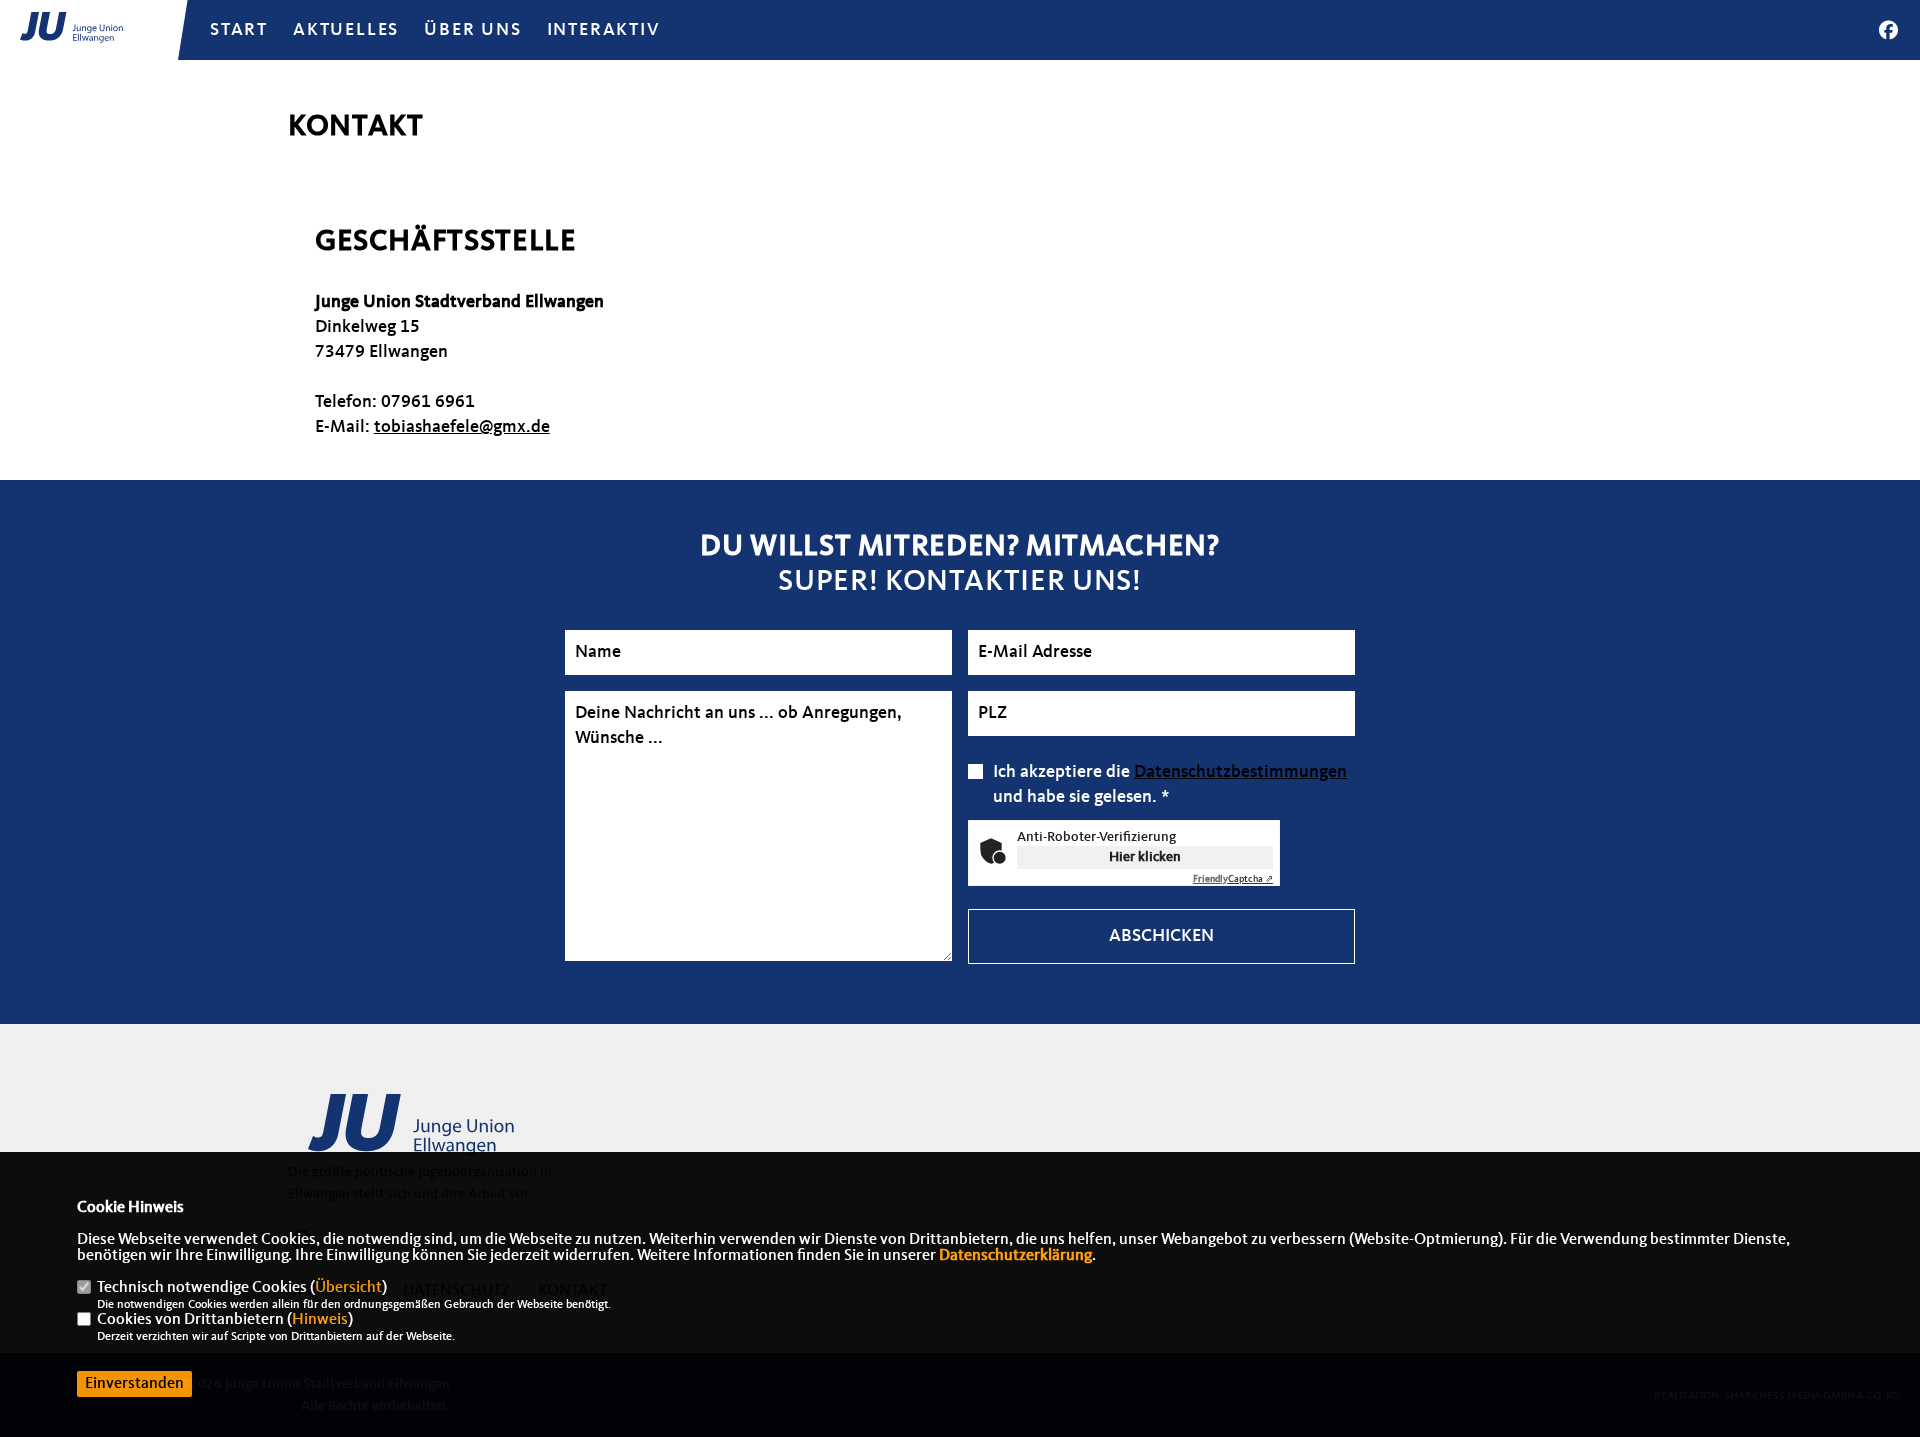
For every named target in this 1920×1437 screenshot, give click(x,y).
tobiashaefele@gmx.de (462, 427)
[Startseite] (443, 1134)
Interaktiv (604, 30)
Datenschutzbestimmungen (1240, 772)
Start (239, 30)
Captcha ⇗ (1233, 879)
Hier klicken (1145, 857)
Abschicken (1161, 936)
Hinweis (320, 1320)
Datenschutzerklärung (1015, 1256)
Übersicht (348, 1288)
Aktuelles (346, 30)
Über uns (472, 30)
